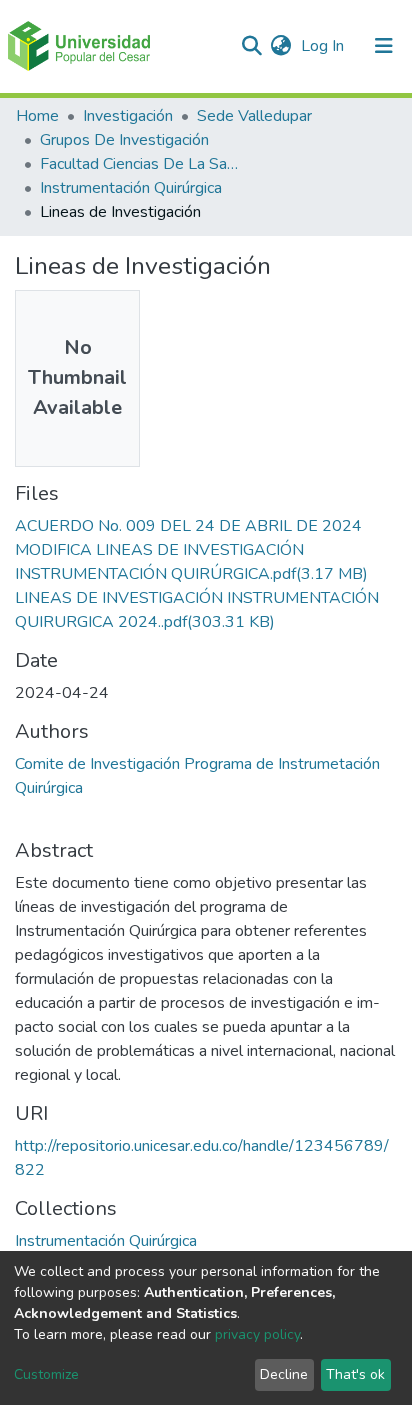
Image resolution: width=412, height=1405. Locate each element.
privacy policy (257, 1334)
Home (37, 116)
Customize (46, 1374)
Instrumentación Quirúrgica (131, 188)
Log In (324, 46)
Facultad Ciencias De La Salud (140, 164)
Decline (284, 1374)
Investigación (128, 116)
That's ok (355, 1374)
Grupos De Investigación (124, 140)
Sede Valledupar (254, 116)
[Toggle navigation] (384, 46)
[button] (280, 46)
